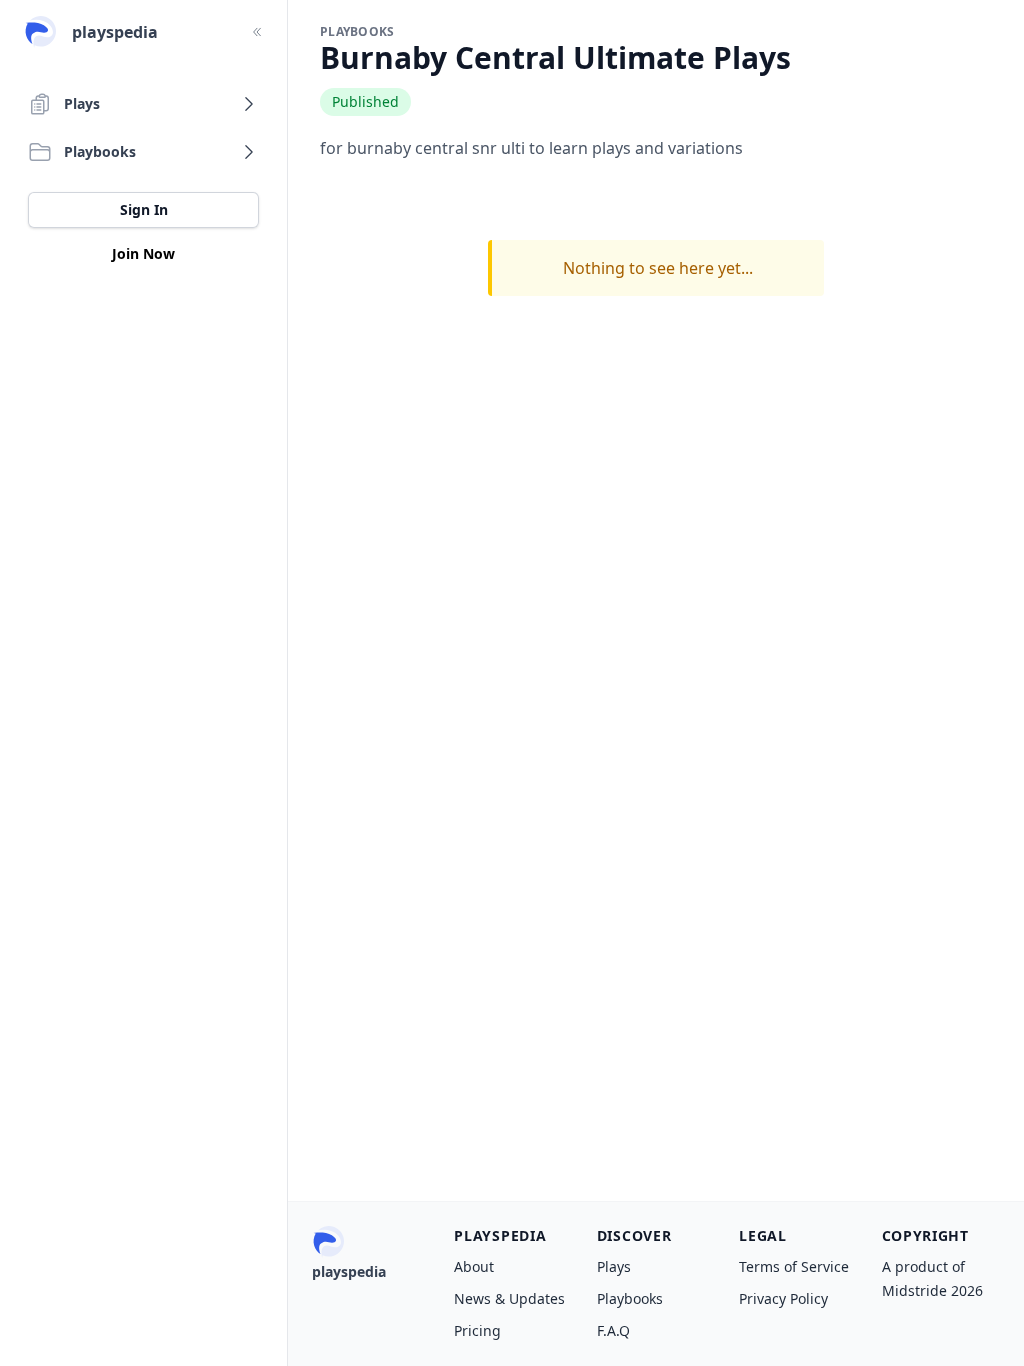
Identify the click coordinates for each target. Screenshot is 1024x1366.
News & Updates (509, 1298)
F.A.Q (613, 1330)
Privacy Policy (783, 1298)
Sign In (144, 209)
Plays (614, 1266)
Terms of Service (794, 1266)
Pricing (477, 1330)
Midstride (914, 1290)
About (474, 1266)
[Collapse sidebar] (257, 32)
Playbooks (630, 1298)
